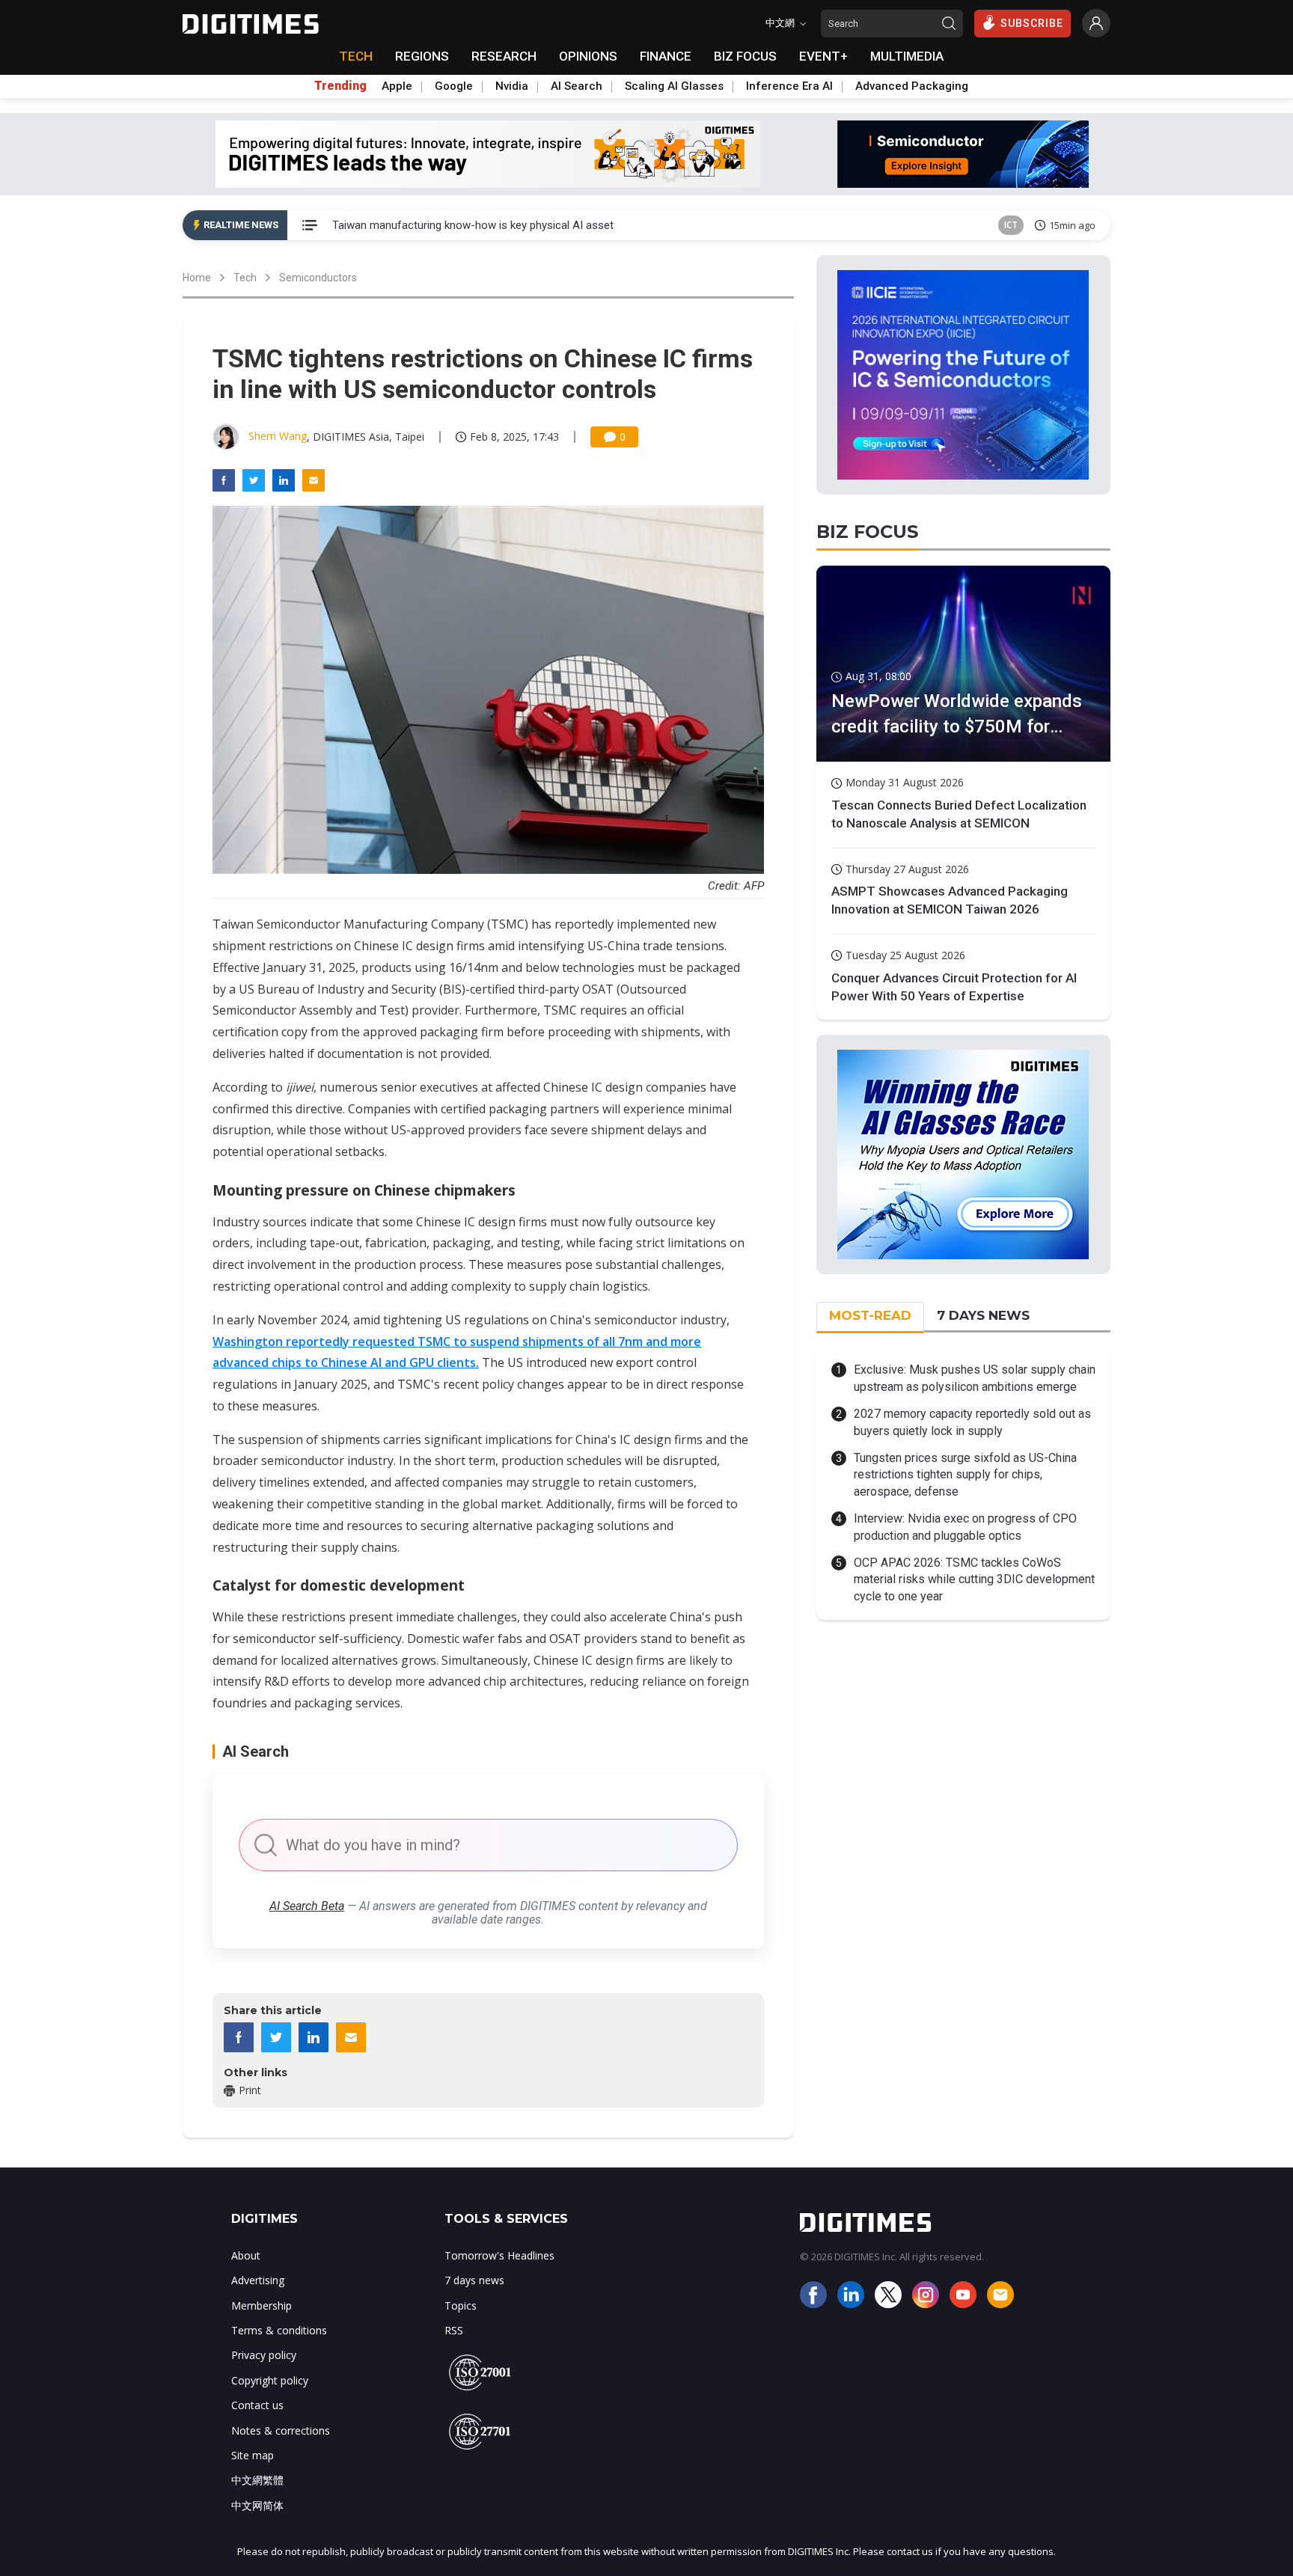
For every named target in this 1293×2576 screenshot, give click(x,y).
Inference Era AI (789, 86)
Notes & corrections (281, 2430)
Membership (262, 2306)
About (246, 2255)
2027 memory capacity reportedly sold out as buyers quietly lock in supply (972, 1422)
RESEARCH (504, 56)
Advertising (258, 2280)
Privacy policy (264, 2355)
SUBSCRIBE (1032, 23)
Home (197, 278)
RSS (454, 2330)
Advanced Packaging (912, 86)
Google (454, 86)
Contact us (257, 2405)
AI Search (577, 86)
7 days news (474, 2280)
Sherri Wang (278, 436)
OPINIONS (588, 56)
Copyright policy (270, 2380)
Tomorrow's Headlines (499, 2255)
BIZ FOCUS (745, 56)
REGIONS (422, 56)
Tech (245, 278)
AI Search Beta (307, 1906)
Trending (340, 86)
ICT (1011, 225)
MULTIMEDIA (907, 56)
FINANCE (666, 56)
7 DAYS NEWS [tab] (983, 1315)
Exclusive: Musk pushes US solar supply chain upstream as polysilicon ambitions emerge (975, 1378)
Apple (397, 86)
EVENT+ (823, 56)
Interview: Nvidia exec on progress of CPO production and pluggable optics (965, 1527)
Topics (461, 2306)
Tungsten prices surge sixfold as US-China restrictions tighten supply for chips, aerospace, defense (965, 1475)
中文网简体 (257, 2505)
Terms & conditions (279, 2330)
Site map (253, 2455)
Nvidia (512, 86)
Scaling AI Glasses (674, 86)
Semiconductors (318, 278)
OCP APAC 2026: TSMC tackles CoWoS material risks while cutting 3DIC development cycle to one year (974, 1579)
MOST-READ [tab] (870, 1315)
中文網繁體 (257, 2480)
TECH (356, 56)
